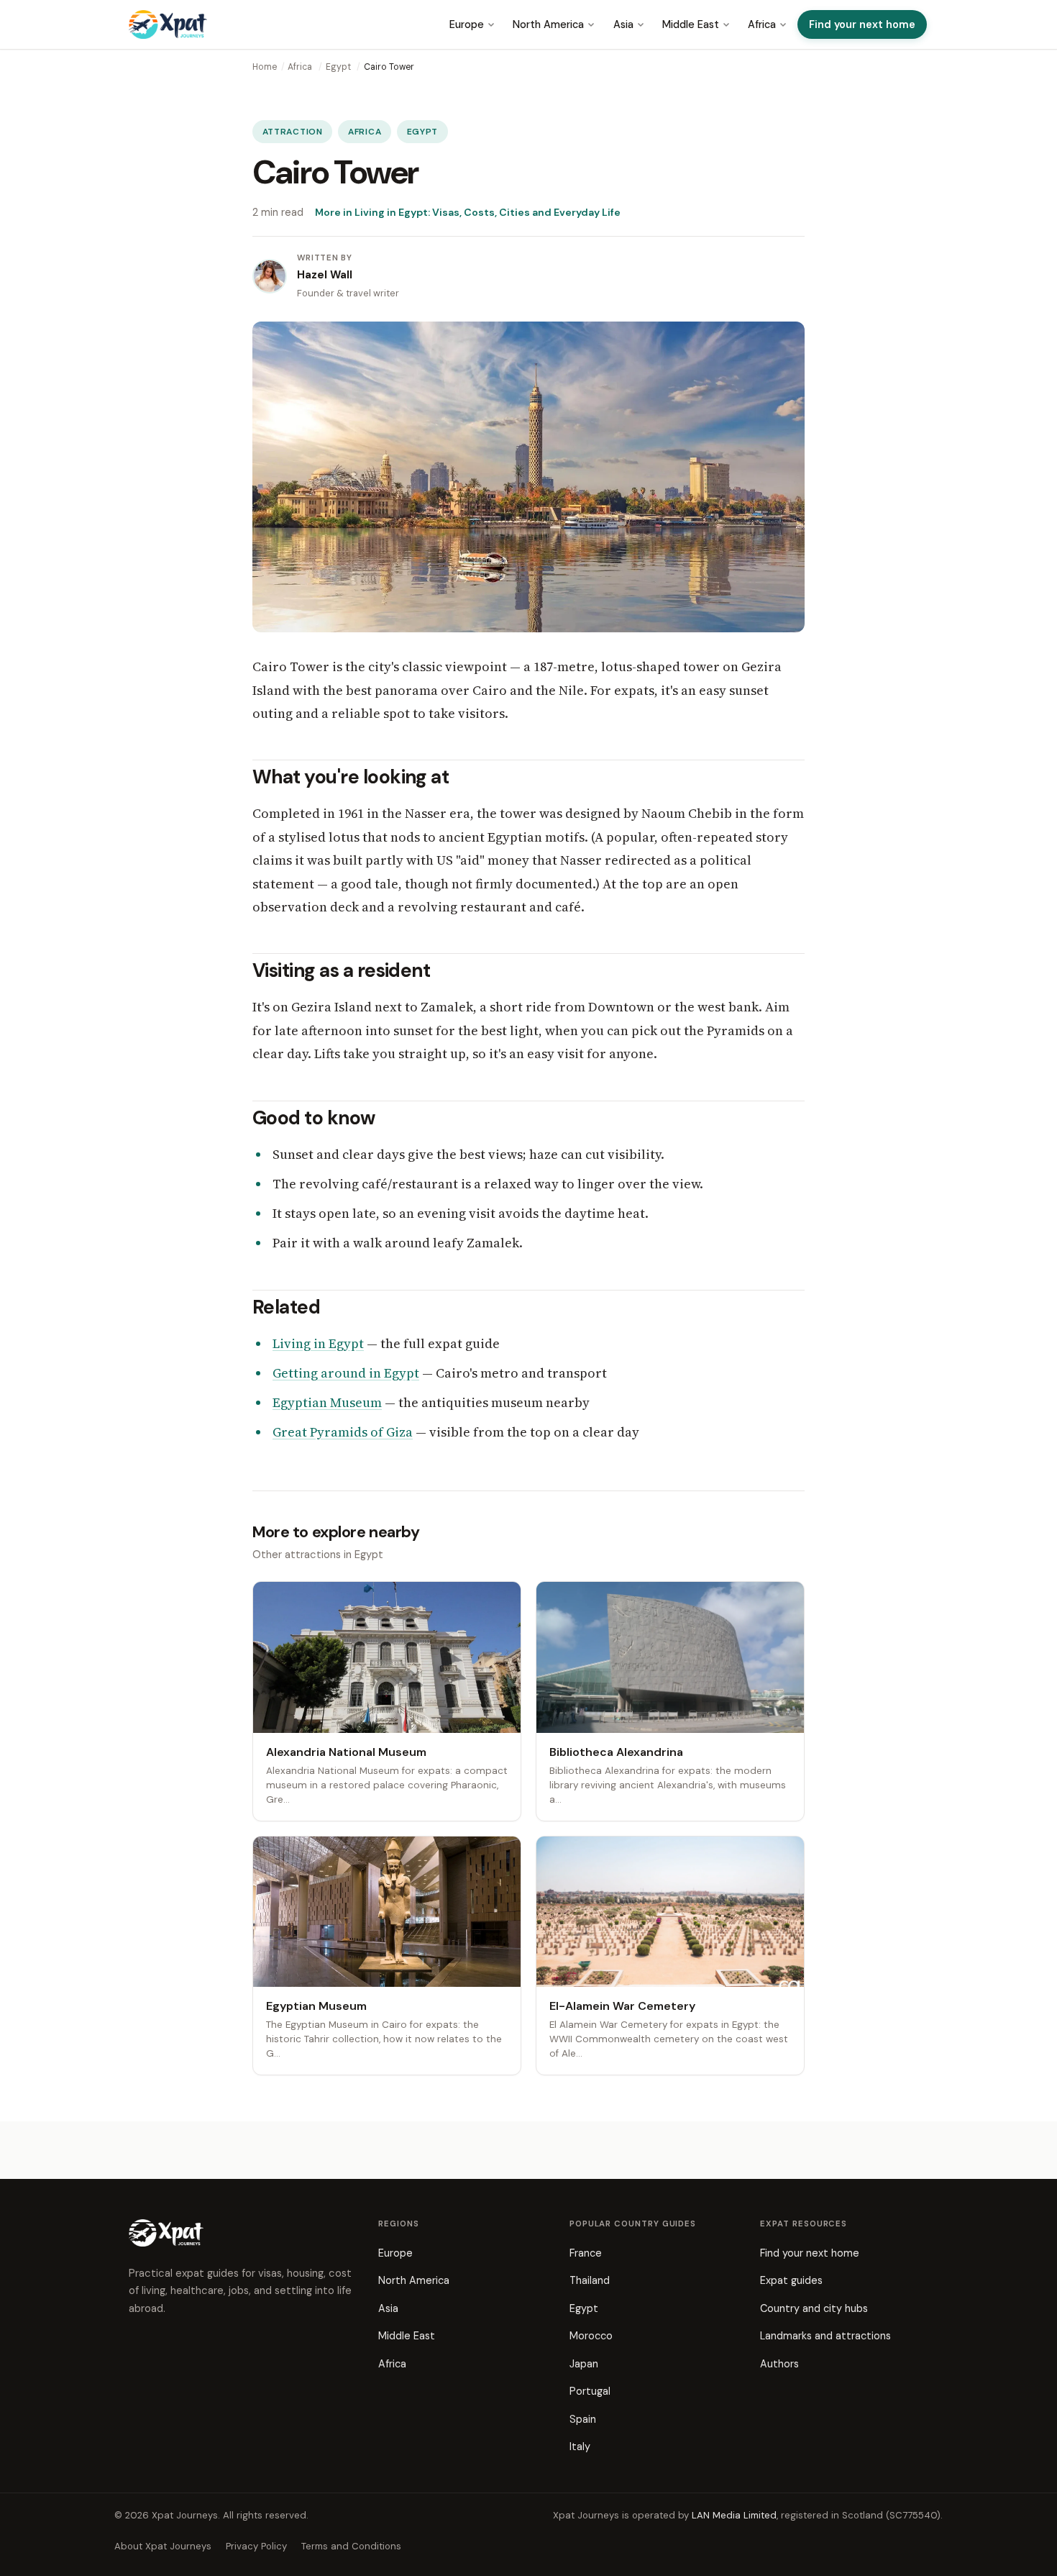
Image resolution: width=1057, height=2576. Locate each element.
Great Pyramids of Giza (343, 1432)
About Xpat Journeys (163, 2546)
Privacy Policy (256, 2546)
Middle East (691, 24)
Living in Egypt (318, 1343)
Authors (779, 2364)
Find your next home (862, 24)
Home (265, 67)
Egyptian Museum (327, 1402)
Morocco (591, 2336)
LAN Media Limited (734, 2515)
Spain (583, 2419)
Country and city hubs (814, 2308)
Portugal (590, 2391)
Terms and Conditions (351, 2546)
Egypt (338, 67)
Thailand (590, 2280)
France (586, 2253)
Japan (584, 2364)
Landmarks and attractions (825, 2336)
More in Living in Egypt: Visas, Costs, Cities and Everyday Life (468, 212)
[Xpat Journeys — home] (168, 24)
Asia (623, 24)
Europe (467, 24)
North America (548, 24)
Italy (580, 2447)
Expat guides (791, 2280)
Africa (762, 24)
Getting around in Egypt (346, 1373)
